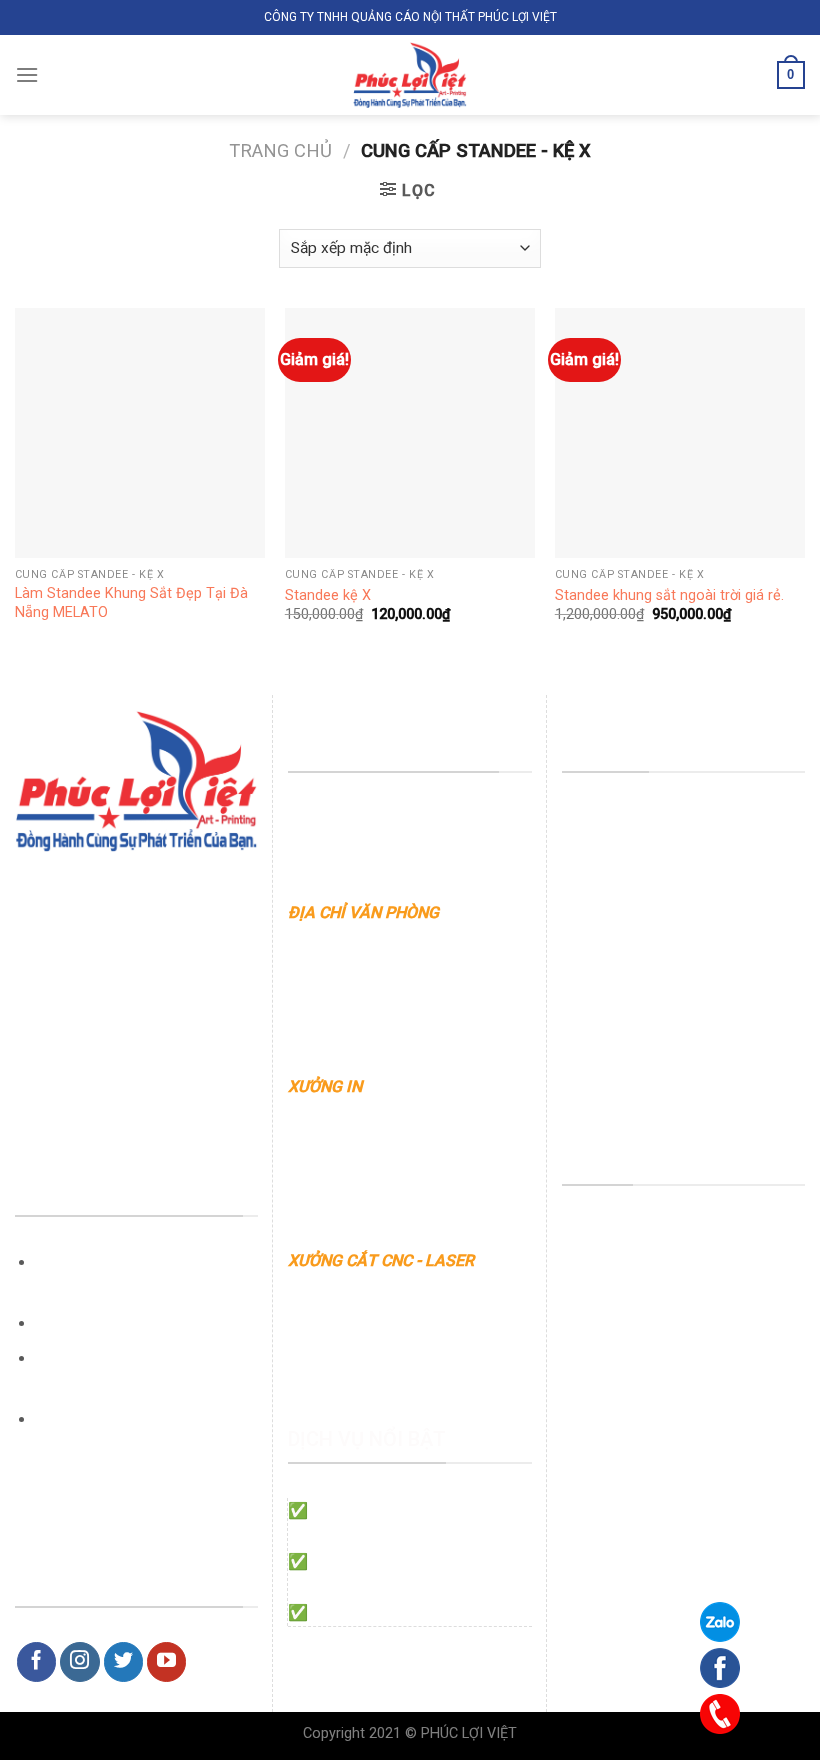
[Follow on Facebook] (37, 1662)
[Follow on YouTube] (167, 1662)
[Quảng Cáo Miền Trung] (410, 75)
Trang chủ (280, 150)
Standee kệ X (328, 595)
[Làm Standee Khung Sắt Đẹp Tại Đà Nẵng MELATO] (140, 433)
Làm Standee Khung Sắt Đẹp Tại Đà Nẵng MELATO (131, 603)
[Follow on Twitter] (124, 1662)
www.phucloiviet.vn (358, 963)
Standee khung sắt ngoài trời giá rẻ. (669, 595)
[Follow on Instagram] (80, 1662)
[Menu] (27, 74)
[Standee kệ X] (410, 433)
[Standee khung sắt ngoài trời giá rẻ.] (680, 433)
